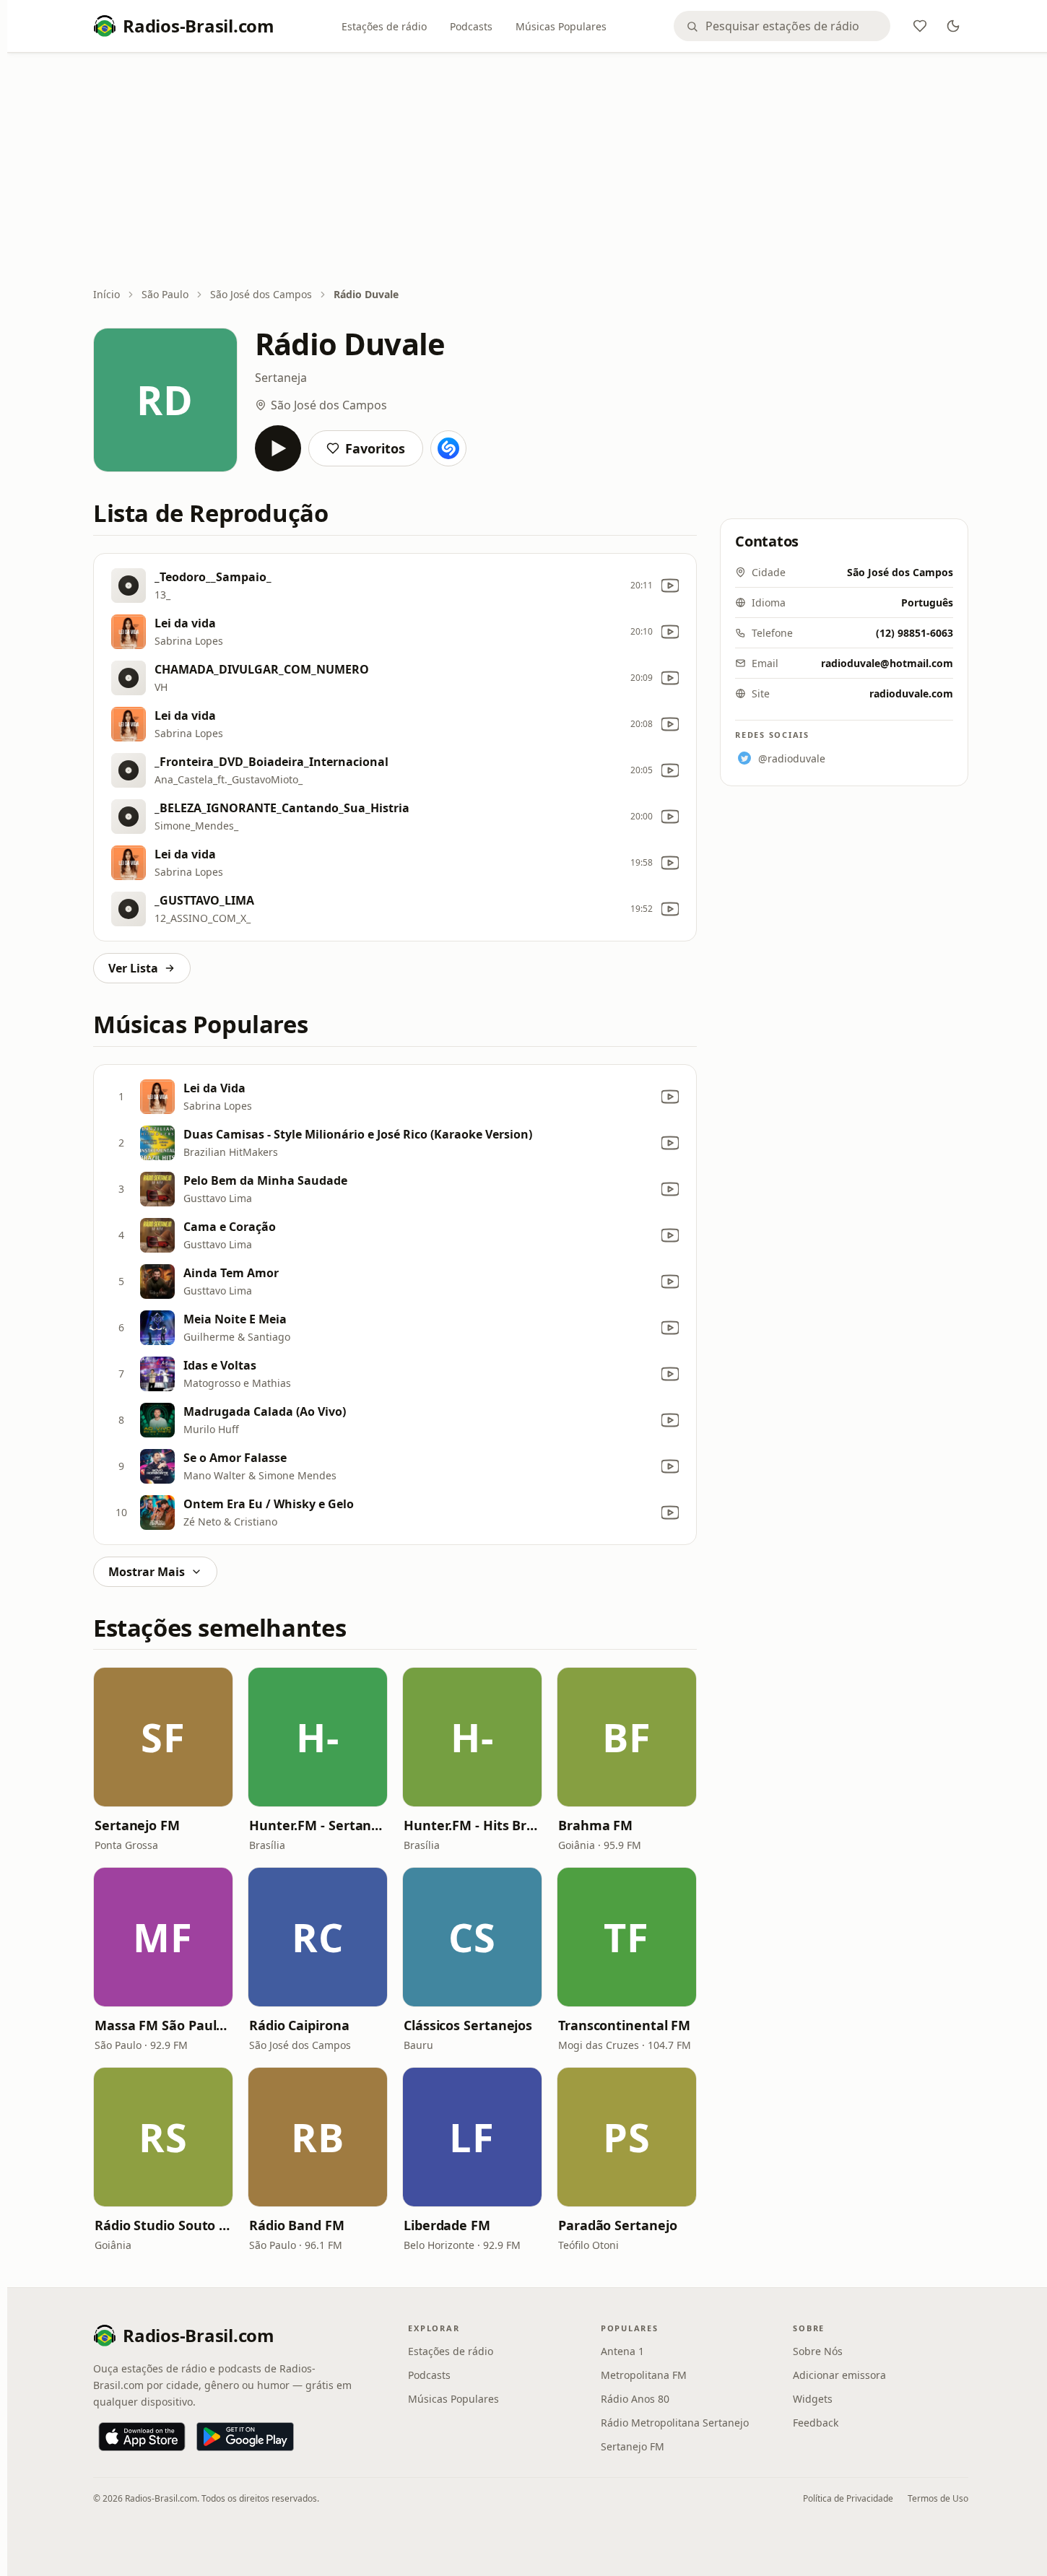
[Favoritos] (920, 26)
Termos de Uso (938, 2498)
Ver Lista (133, 968)
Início (107, 294)
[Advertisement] (531, 171)
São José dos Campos (261, 294)
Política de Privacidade (848, 2498)
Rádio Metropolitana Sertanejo (675, 2423)
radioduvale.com (911, 693)
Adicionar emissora (839, 2375)
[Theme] (953, 26)
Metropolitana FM (644, 2375)
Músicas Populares (561, 26)
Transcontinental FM (624, 2025)
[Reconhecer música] (448, 448)
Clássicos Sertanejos (468, 2025)
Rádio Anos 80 (635, 2399)
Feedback (816, 2423)
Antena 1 (622, 2351)
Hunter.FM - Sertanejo (318, 1825)
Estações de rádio (384, 26)
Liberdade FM (447, 2225)
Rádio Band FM (297, 2225)
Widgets (813, 2399)
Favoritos (375, 448)
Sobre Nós (818, 2351)
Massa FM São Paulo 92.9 (163, 2025)
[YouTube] (670, 586)
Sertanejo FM (137, 1825)
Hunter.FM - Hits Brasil (472, 1825)
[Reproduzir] (278, 448)
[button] (163, 1737)
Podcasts (471, 26)
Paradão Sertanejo (617, 2225)
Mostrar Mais (147, 1572)
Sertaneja (281, 378)
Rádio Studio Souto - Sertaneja (163, 2225)
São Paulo (165, 294)
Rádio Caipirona (299, 2025)
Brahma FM (595, 1825)
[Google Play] (245, 2437)
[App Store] (142, 2437)
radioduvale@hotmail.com (887, 663)
